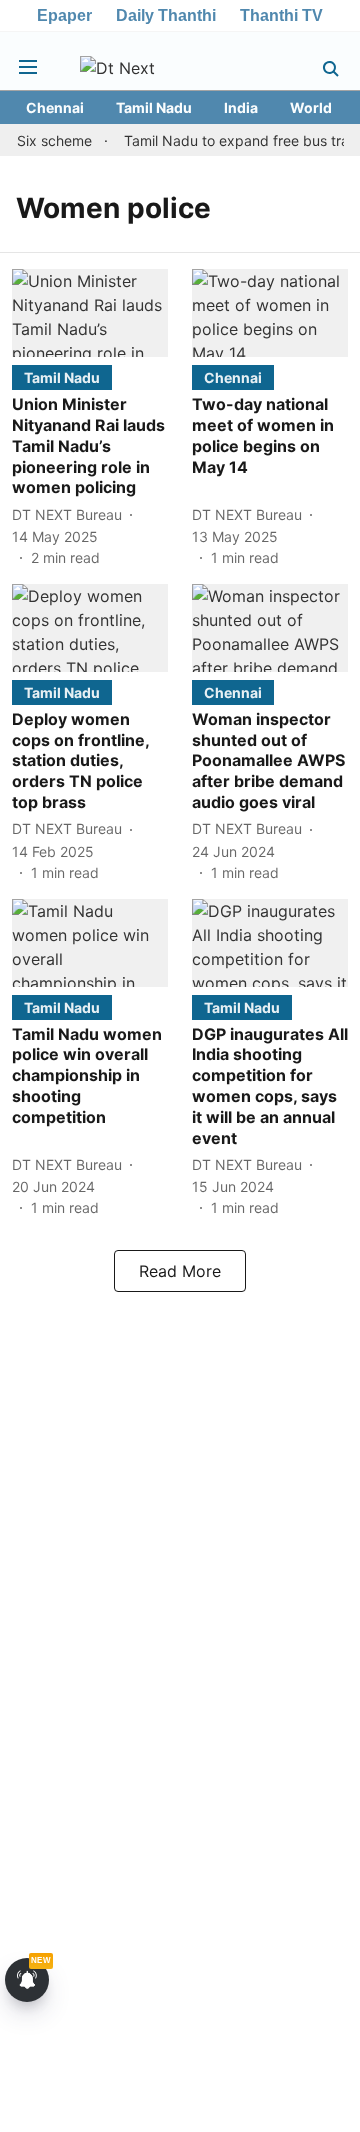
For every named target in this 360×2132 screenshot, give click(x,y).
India (241, 107)
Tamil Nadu (154, 107)
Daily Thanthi (166, 15)
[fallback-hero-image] (90, 313)
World (311, 107)
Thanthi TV (281, 15)
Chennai (55, 107)
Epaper (64, 15)
